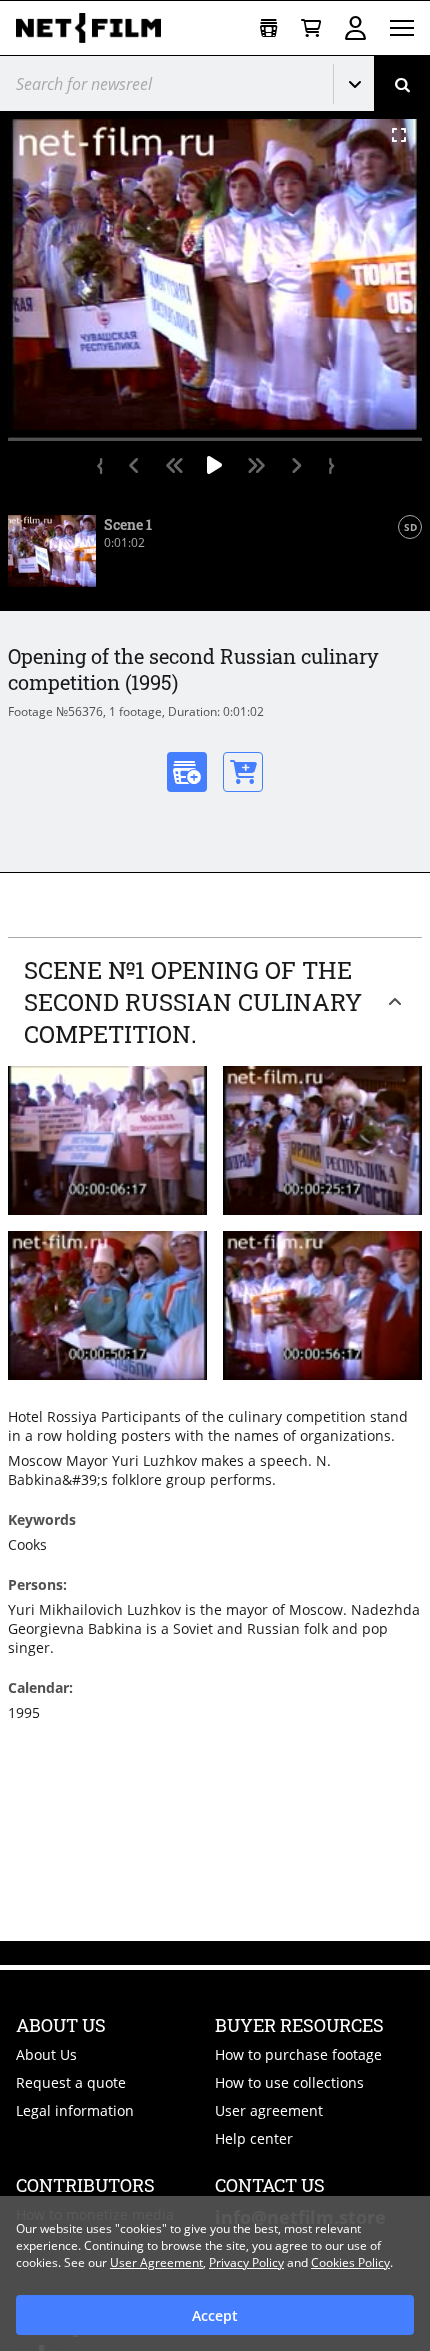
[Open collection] (268, 28)
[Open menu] (402, 28)
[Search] (402, 83)
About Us (46, 2054)
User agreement (269, 2110)
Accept (215, 2315)
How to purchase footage (298, 2054)
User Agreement (156, 2262)
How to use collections (289, 2082)
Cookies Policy (350, 2262)
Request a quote (71, 2082)
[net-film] (96, 28)
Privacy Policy (246, 2262)
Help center (254, 2138)
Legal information (75, 2110)
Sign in (355, 28)
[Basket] (311, 28)
